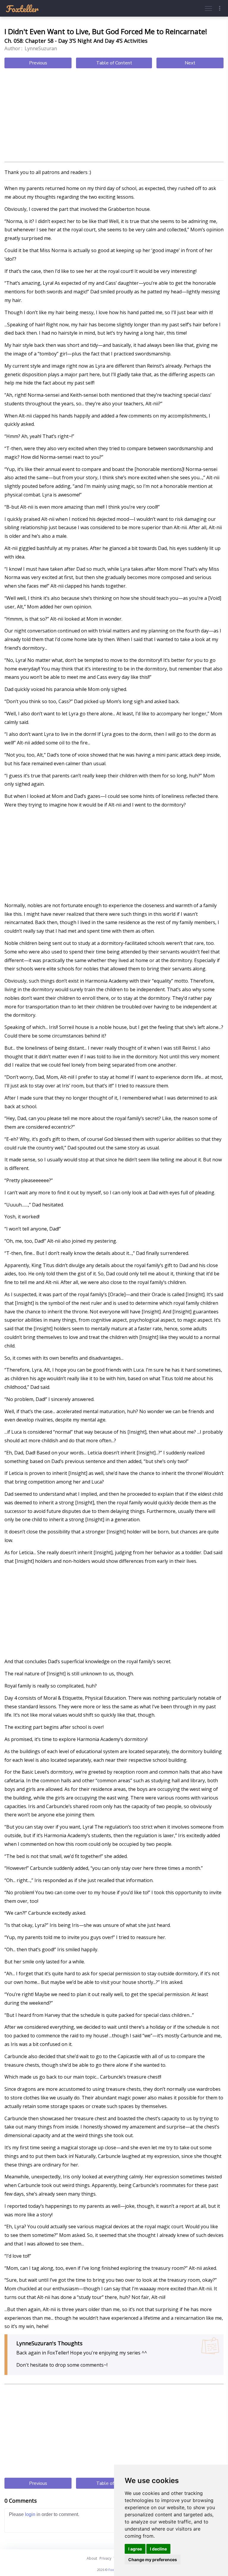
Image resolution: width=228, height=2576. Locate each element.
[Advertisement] (114, 116)
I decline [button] (158, 2549)
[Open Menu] (208, 8)
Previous (38, 63)
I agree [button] (135, 2549)
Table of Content (114, 63)
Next (190, 63)
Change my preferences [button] (153, 2560)
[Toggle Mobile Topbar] (220, 8)
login (30, 2514)
